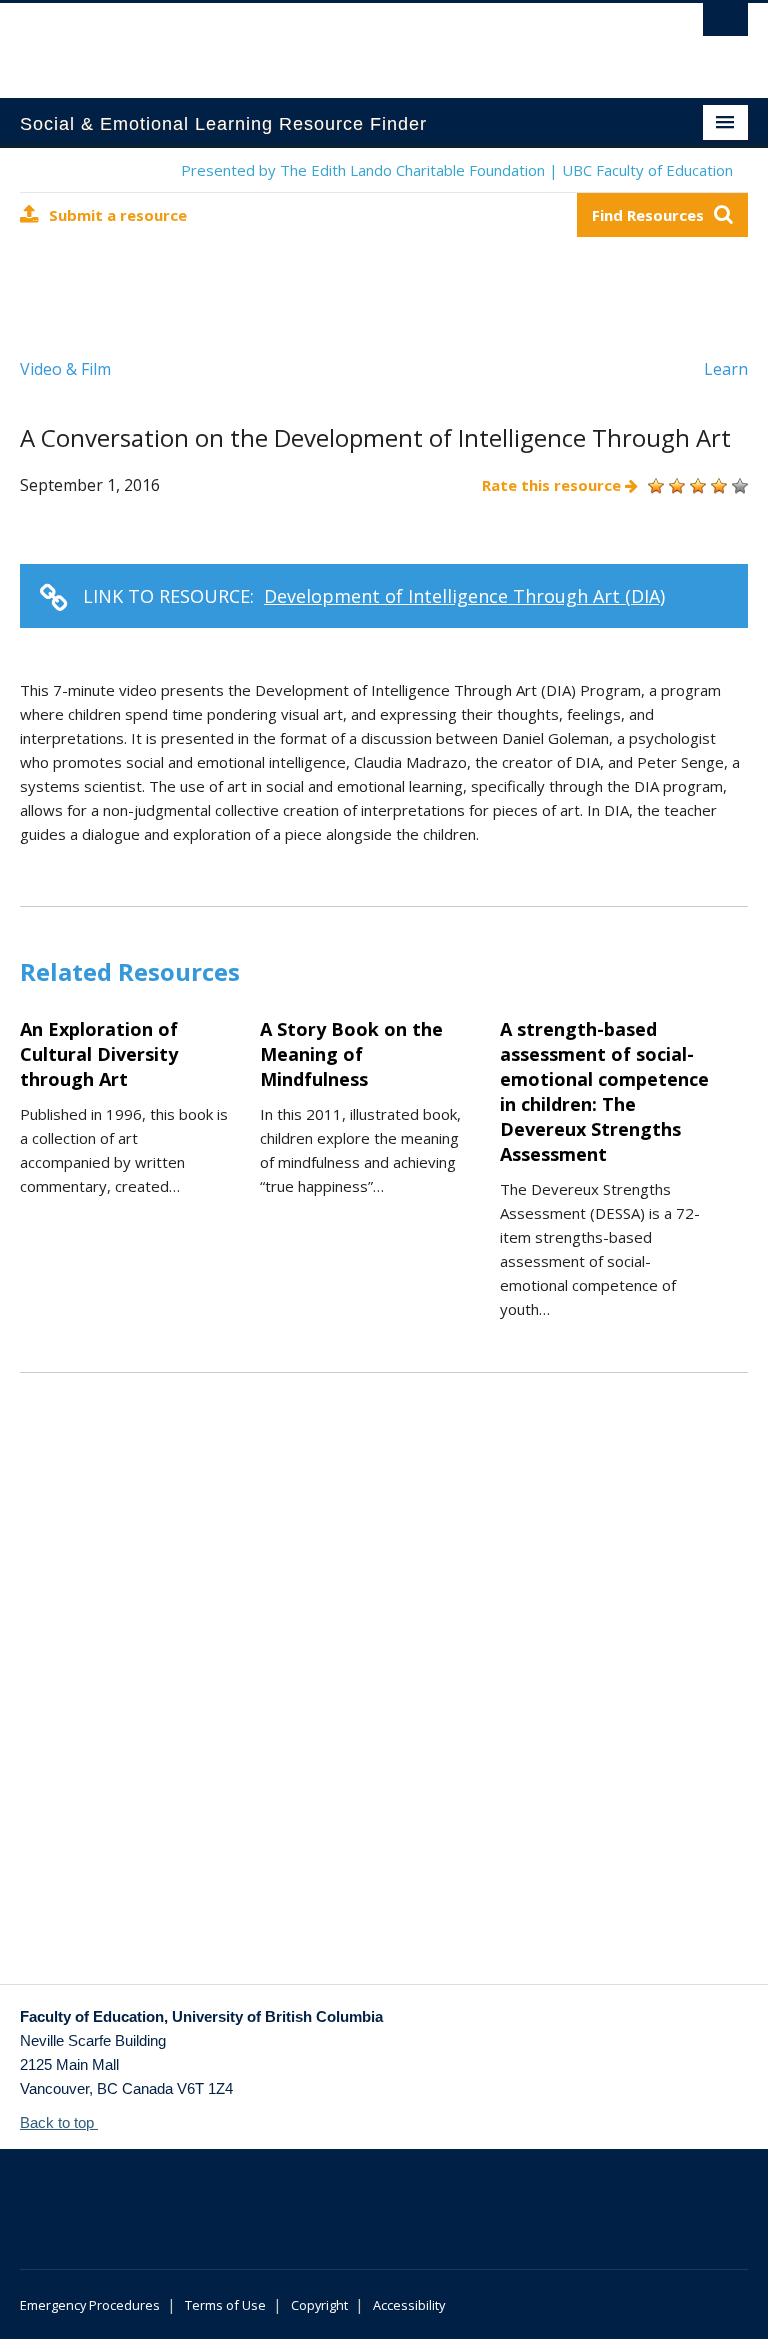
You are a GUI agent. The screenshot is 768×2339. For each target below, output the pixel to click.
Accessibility (409, 2305)
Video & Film (65, 369)
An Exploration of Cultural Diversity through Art (99, 1054)
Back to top (59, 2122)
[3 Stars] (695, 486)
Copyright (319, 2305)
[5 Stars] (737, 486)
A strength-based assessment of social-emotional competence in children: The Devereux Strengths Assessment (604, 1091)
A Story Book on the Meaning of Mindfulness (351, 1054)
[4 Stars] (716, 486)
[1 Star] (653, 486)
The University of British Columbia (329, 41)
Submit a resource (118, 215)
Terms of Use (225, 2305)
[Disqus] (384, 1703)
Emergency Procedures (90, 2305)
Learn (726, 369)
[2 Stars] (674, 486)
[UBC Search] (725, 25)
